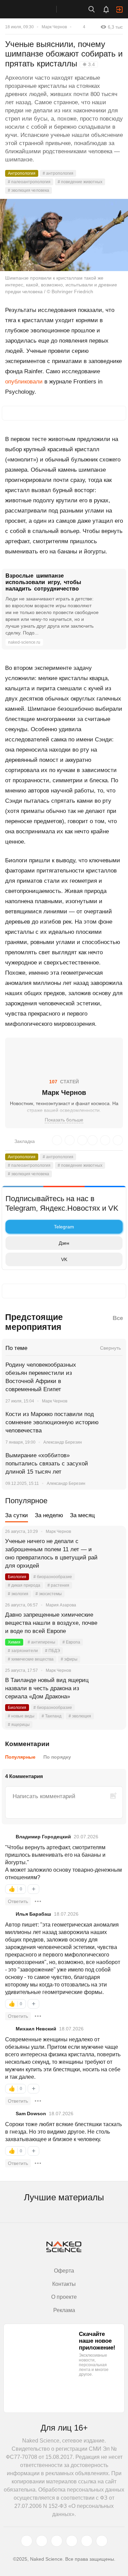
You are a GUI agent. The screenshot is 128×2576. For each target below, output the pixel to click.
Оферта (64, 2271)
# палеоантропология (29, 182)
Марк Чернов (54, 27)
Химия (14, 1642)
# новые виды (21, 1716)
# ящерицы (19, 1725)
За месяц (82, 1515)
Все (118, 1318)
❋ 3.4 (89, 64)
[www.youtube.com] (57, 2541)
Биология (17, 1577)
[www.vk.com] (42, 2541)
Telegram (64, 1227)
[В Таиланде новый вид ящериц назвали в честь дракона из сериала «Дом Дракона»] (113, 1688)
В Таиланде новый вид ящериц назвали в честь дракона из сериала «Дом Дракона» (47, 1688)
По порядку (57, 1757)
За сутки (17, 1515)
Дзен (64, 1243)
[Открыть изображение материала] (64, 235)
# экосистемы (49, 1594)
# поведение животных (80, 182)
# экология (18, 1594)
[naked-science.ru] (102, 2541)
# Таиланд (52, 1716)
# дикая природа (24, 1585)
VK (64, 1259)
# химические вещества (31, 1659)
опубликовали (24, 382)
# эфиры (69, 1659)
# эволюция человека (29, 190)
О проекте (64, 2297)
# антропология (58, 173)
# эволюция (80, 1716)
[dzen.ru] (72, 2541)
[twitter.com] (27, 2541)
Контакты (64, 2284)
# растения (58, 1585)
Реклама (64, 2310)
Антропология (22, 173)
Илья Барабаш (33, 1914)
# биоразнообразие (53, 1577)
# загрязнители (23, 1651)
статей (64, 1082)
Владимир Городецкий (43, 1837)
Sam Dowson (31, 2114)
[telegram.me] (87, 2541)
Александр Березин (63, 1442)
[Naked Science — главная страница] (35, 9)
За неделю (49, 1515)
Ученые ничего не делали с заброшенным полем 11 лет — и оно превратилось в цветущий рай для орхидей (51, 1553)
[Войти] (119, 10)
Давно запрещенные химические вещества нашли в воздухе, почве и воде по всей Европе (51, 1623)
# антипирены (41, 1642)
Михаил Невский (36, 2029)
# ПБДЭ (53, 1651)
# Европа (71, 1642)
